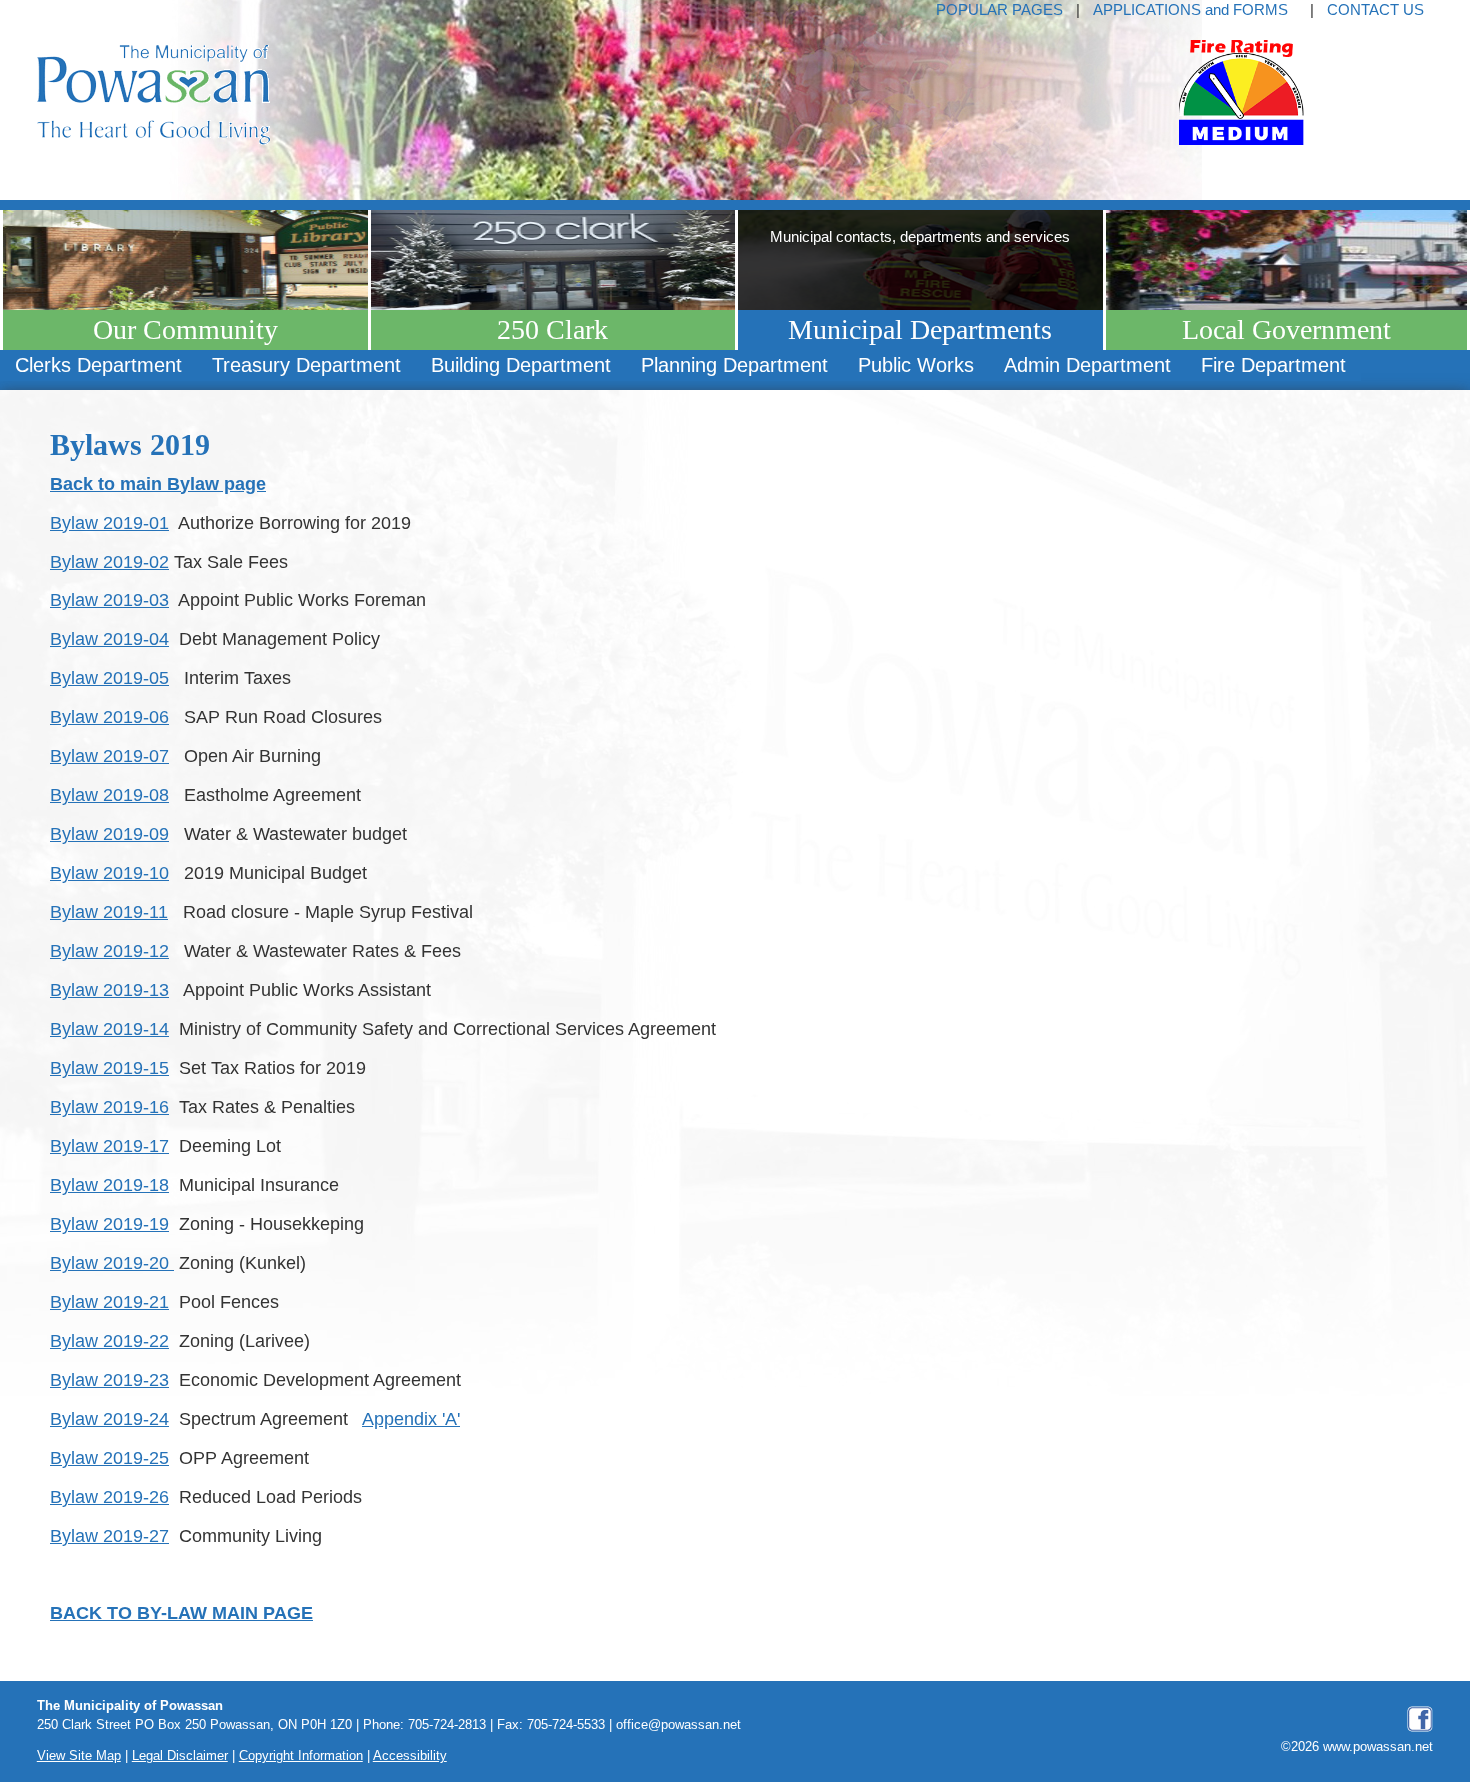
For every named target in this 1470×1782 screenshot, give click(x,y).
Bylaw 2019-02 (109, 561)
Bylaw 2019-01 (109, 522)
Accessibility (410, 1756)
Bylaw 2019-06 (109, 716)
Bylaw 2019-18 (109, 1184)
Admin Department (1087, 365)
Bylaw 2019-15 (109, 1067)
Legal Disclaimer (180, 1756)
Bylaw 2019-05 (109, 677)
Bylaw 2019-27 (109, 1535)
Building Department (521, 365)
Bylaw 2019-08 (109, 794)
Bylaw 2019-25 (109, 1457)
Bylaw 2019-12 (109, 950)
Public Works (916, 365)
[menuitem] (98, 365)
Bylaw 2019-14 (109, 1028)
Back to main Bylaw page (158, 483)
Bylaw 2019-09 (109, 833)
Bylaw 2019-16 (109, 1106)
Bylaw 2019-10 (109, 872)
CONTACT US (1375, 9)
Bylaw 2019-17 (109, 1145)
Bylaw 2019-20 (112, 1262)
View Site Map (79, 1756)
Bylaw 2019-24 (109, 1418)
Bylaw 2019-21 (109, 1301)
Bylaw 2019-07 (109, 755)
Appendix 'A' (411, 1418)
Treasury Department (306, 365)
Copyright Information (301, 1756)
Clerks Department (98, 365)
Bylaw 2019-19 (109, 1223)
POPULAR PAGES (999, 9)
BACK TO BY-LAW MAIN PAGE (181, 1612)
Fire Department (1273, 365)
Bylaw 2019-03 (109, 599)
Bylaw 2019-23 (109, 1379)
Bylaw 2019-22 (109, 1340)
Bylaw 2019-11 (109, 911)
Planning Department (734, 365)
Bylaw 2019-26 (109, 1496)
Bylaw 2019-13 (109, 989)
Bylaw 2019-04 (109, 638)
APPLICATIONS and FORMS (1190, 9)
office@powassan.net (678, 1725)
